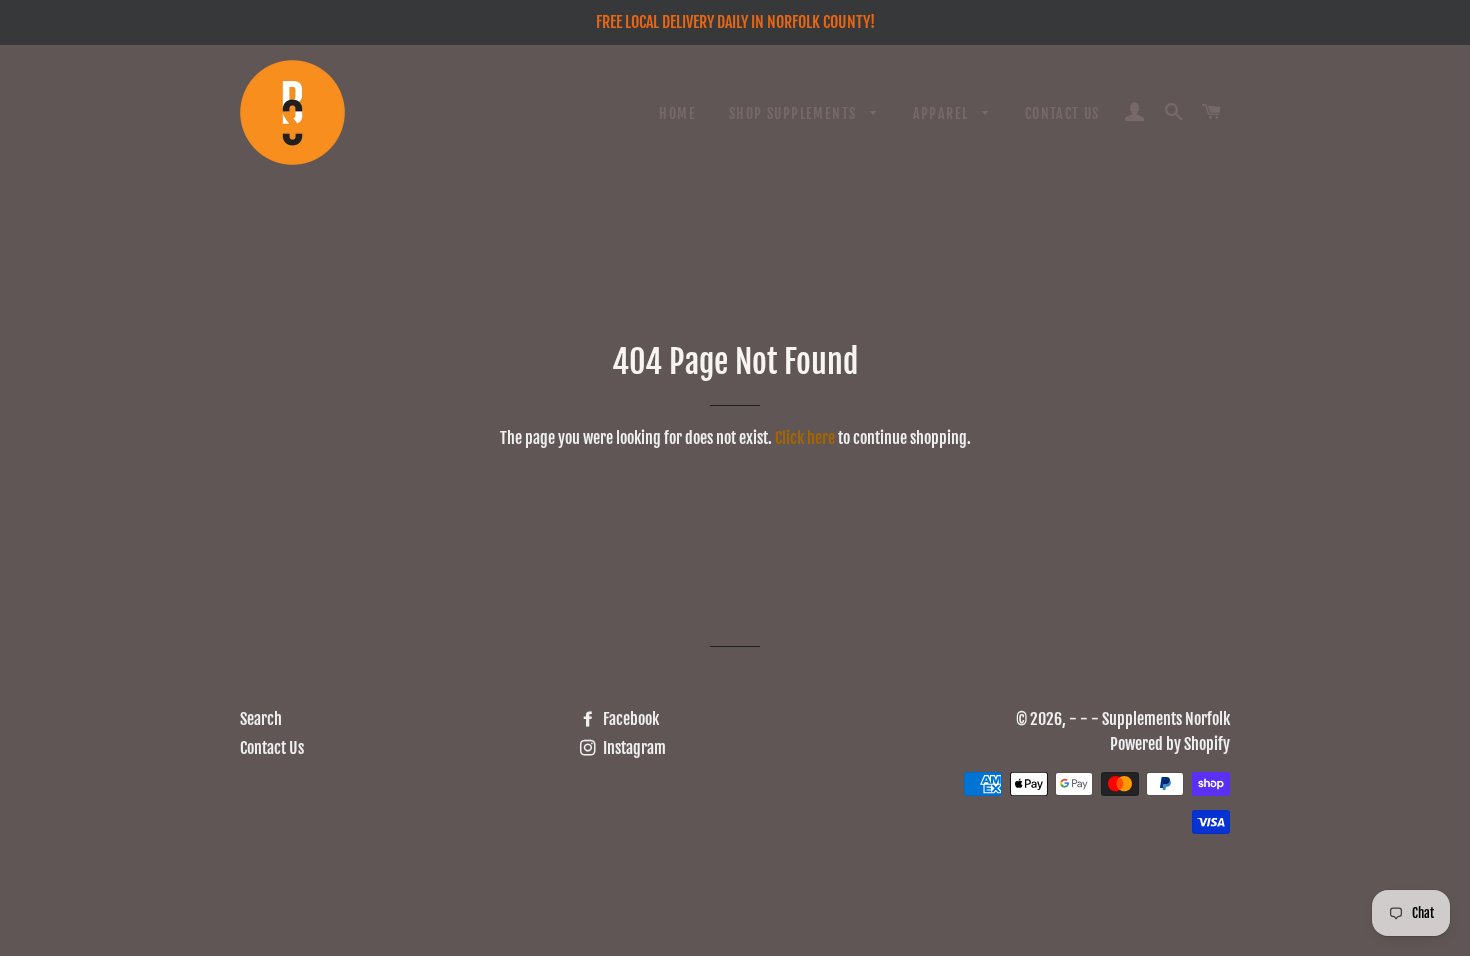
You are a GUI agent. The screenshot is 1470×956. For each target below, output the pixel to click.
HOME (677, 113)
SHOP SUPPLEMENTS (795, 113)
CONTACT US (1062, 113)
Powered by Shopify (1170, 744)
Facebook (629, 719)
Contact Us (272, 748)
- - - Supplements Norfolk (1149, 719)
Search (261, 719)
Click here (805, 438)
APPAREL (943, 113)
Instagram (633, 748)
